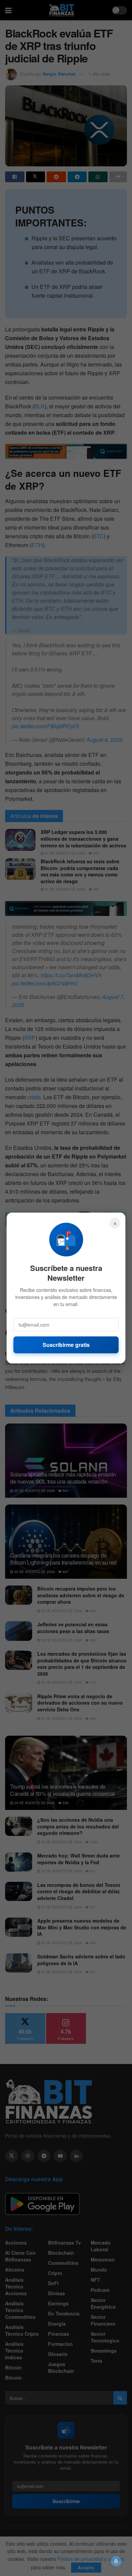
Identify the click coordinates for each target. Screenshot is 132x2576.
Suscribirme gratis (66, 1345)
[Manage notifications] (116, 2561)
